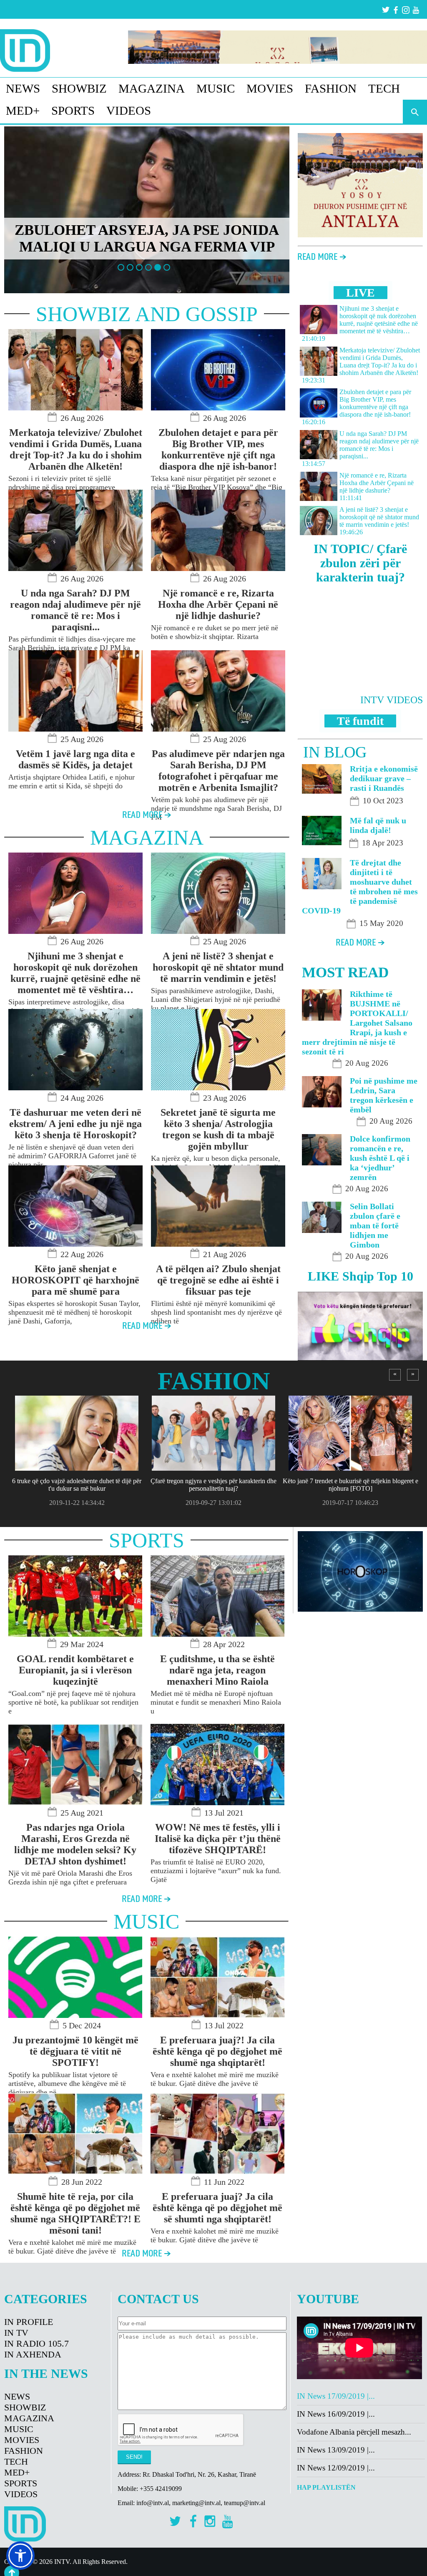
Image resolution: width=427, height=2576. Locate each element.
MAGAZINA (152, 88)
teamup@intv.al (245, 2503)
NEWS (23, 88)
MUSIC (216, 88)
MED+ (23, 111)
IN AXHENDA (33, 2354)
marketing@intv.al (196, 2503)
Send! (134, 2457)
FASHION (331, 88)
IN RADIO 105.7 (36, 2343)
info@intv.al (153, 2503)
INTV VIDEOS (392, 700)
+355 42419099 (161, 2489)
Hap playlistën (326, 2487)
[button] (20, 2556)
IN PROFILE (29, 2322)
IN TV (16, 2333)
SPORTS (73, 111)
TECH (384, 88)
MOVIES (270, 88)
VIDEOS (129, 111)
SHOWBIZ (79, 88)
